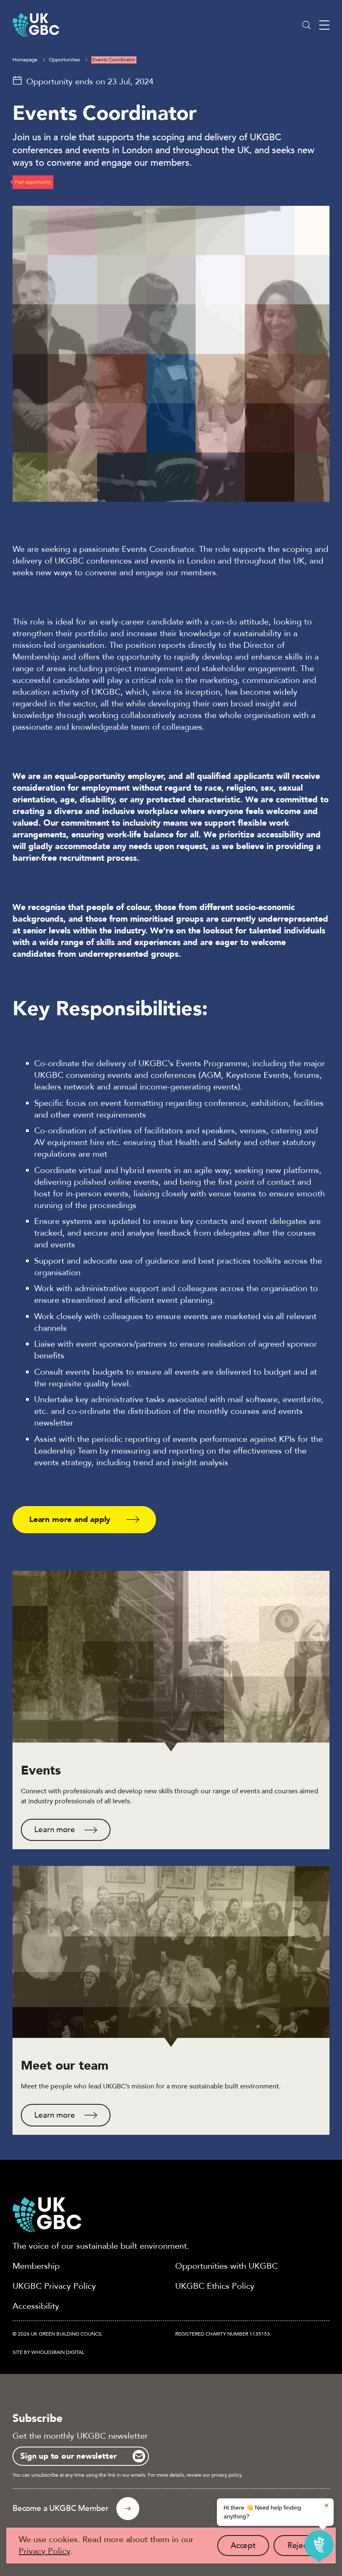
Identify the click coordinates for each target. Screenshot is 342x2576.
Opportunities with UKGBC (226, 2266)
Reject (305, 2548)
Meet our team (65, 2066)
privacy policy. (227, 2475)
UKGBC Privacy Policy (54, 2286)
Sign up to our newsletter (68, 2456)
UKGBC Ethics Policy (215, 2286)
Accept (250, 2548)
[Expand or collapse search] (307, 25)
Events (41, 1771)
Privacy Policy (44, 2551)
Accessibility (36, 2306)
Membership (36, 2266)
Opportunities (64, 60)
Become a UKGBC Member (60, 2508)
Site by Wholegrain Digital (48, 2352)
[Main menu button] (324, 25)
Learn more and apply (70, 1519)
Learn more (54, 1830)
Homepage (25, 60)
